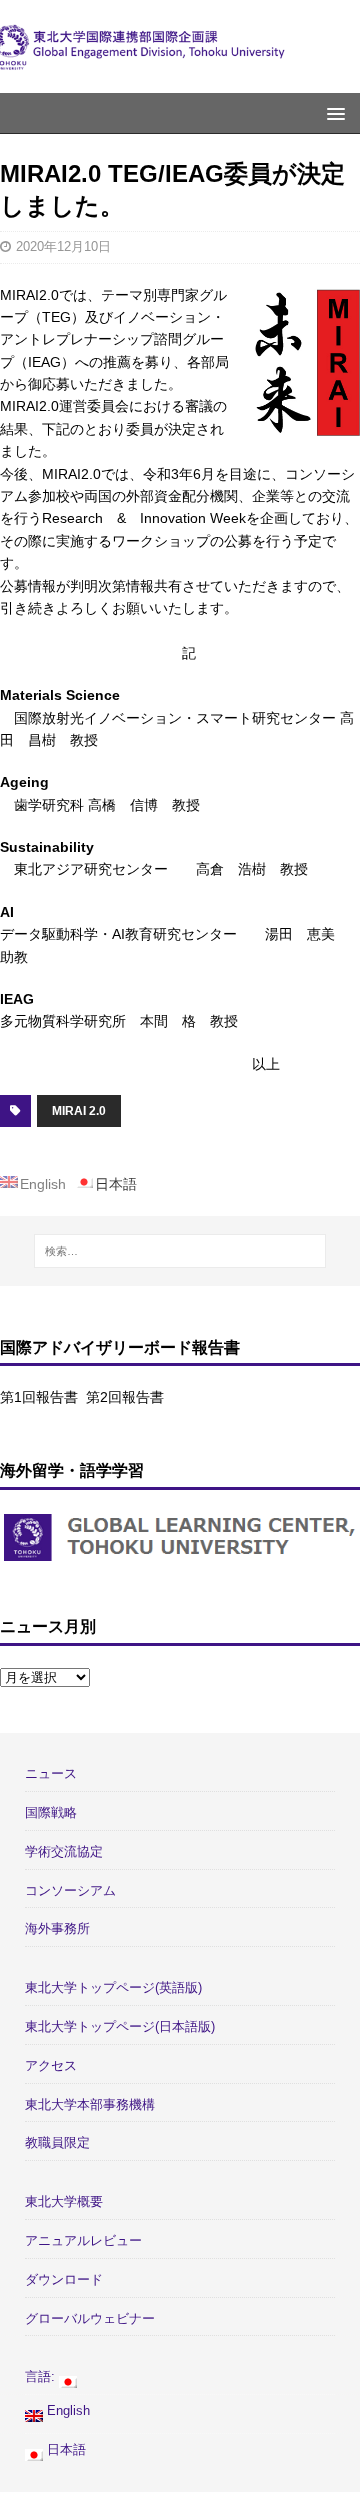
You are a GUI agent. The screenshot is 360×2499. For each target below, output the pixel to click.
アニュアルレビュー (83, 2240)
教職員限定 (57, 2142)
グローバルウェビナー (90, 2318)
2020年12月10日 (63, 246)
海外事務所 (57, 1928)
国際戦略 (51, 1812)
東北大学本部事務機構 (90, 2104)
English (66, 2410)
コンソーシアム (70, 1890)
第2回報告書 (125, 1397)
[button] (332, 112)
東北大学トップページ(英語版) (113, 1987)
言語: (42, 2376)
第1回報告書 (39, 1397)
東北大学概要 (64, 2201)
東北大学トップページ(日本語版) (120, 2026)
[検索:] (180, 1251)
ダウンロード (64, 2279)
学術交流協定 (64, 1851)
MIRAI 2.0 (79, 1111)
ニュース (51, 1773)
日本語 (64, 2449)
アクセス (51, 2065)
